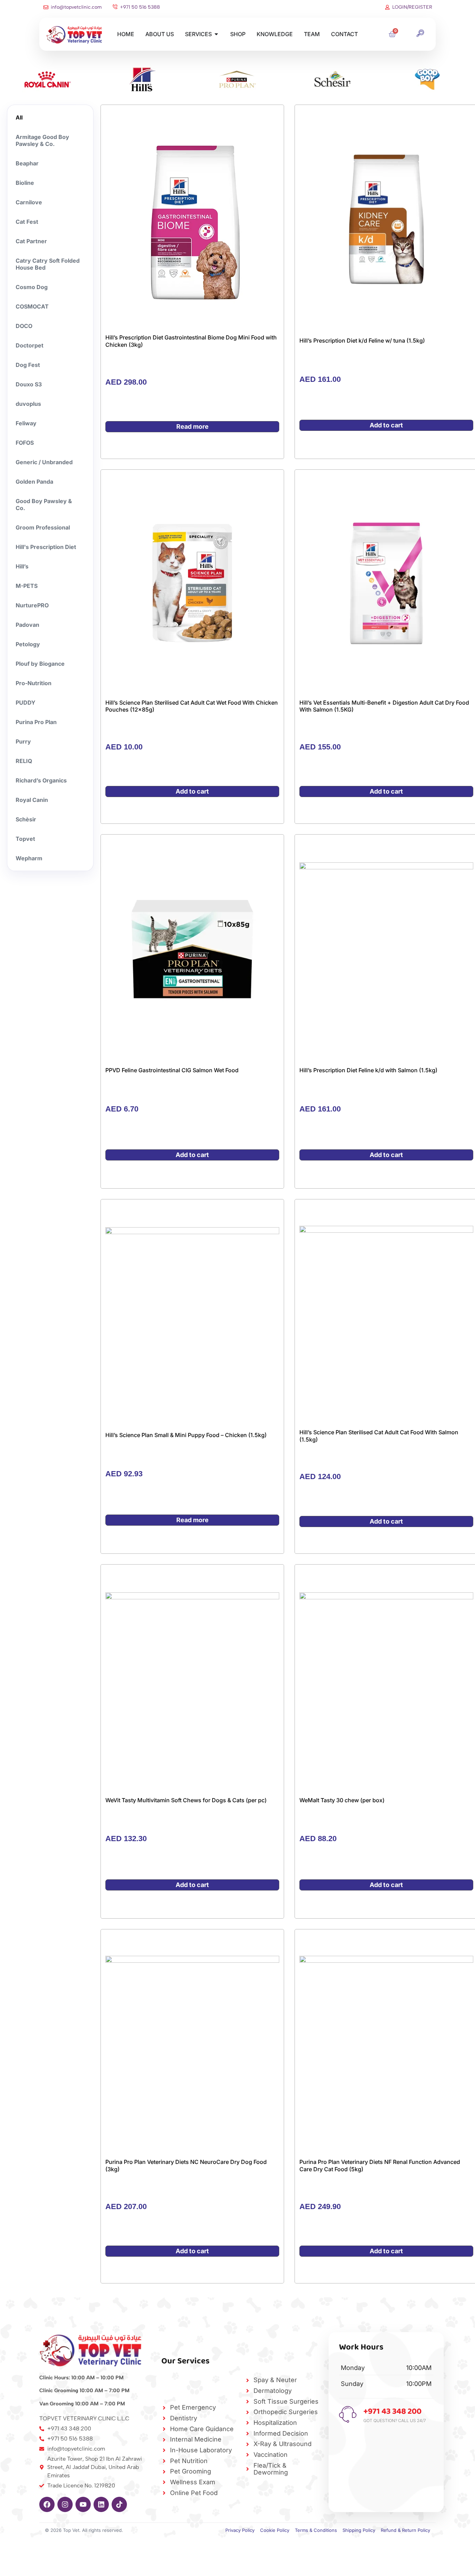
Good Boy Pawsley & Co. (44, 504)
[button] (420, 34)
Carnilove (29, 202)
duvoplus (28, 404)
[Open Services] (216, 34)
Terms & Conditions (316, 2530)
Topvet (25, 839)
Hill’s (22, 566)
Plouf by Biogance (40, 664)
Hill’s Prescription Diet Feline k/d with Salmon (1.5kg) (368, 1070)
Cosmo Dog (32, 287)
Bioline (25, 183)
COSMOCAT (32, 306)
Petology (28, 644)
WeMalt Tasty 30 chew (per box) (342, 1800)
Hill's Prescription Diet (46, 547)
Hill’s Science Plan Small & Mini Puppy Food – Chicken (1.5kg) (186, 1435)
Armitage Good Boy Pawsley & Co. (42, 140)
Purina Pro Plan (36, 722)
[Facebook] (47, 2504)
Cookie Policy (275, 2530)
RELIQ (24, 761)
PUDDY (26, 703)
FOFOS (25, 443)
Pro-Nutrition (34, 683)
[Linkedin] (101, 2504)
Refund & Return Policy (405, 2530)
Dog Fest (28, 365)
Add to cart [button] (386, 425)
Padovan (27, 625)
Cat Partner (31, 241)
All (19, 117)
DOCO (24, 326)
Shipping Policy (359, 2530)
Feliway (26, 423)
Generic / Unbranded (44, 462)
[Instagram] (65, 2504)
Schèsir (26, 819)
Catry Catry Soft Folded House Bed (48, 264)
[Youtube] (83, 2504)
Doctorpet (30, 345)
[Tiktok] (119, 2504)
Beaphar (27, 163)
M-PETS (27, 586)
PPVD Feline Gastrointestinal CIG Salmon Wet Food (172, 1070)
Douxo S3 (29, 384)
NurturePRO (32, 605)
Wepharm (29, 858)
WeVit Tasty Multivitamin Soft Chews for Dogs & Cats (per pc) (186, 1800)
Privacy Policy (240, 2530)
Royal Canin (32, 800)
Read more (192, 426)
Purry (23, 741)
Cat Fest (27, 222)
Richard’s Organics (41, 780)
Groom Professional (43, 527)
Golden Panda (34, 482)
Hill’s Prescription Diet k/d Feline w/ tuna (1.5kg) (362, 341)
